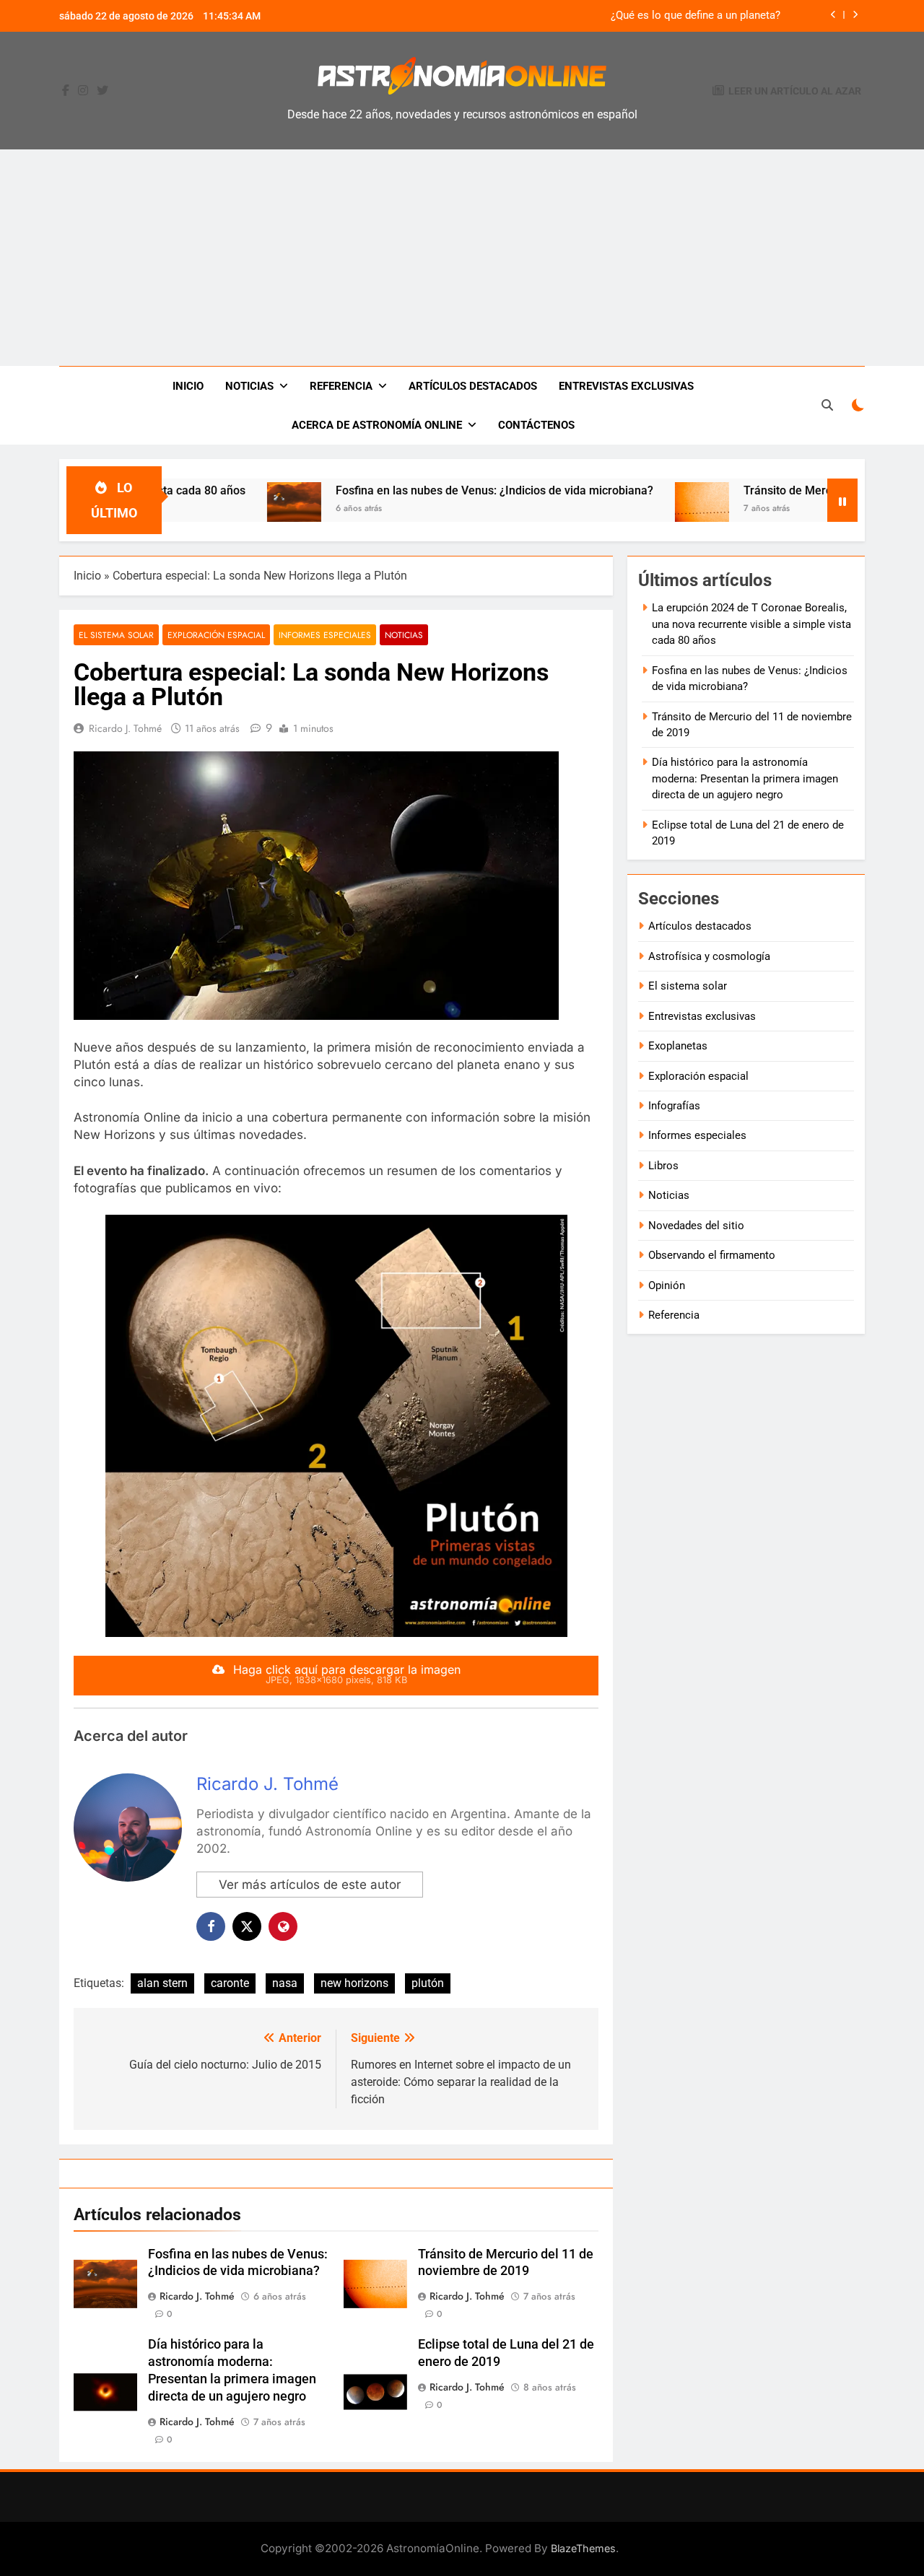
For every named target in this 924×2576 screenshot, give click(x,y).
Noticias (249, 386)
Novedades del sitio (696, 1226)
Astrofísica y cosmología (709, 956)
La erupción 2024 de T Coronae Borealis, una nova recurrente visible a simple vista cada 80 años (751, 624)
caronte (230, 1983)
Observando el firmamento (712, 1255)
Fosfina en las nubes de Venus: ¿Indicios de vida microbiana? (428, 490)
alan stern (162, 1983)
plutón (428, 1983)
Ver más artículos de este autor (310, 1885)
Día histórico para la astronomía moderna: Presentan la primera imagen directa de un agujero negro (745, 778)
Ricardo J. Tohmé (125, 728)
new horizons (354, 1983)
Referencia (341, 386)
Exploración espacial (216, 635)
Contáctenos (536, 425)
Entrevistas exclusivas (626, 386)
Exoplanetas (678, 1046)
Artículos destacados (473, 386)
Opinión (667, 1285)
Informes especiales (325, 635)
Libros (663, 1166)
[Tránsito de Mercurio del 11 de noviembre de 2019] (636, 509)
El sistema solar (116, 635)
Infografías (674, 1106)
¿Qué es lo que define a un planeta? (696, 16)
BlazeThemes (583, 2548)
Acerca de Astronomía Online (377, 425)
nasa (285, 1983)
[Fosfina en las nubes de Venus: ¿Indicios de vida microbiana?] (228, 509)
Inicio (188, 386)
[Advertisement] (462, 258)
